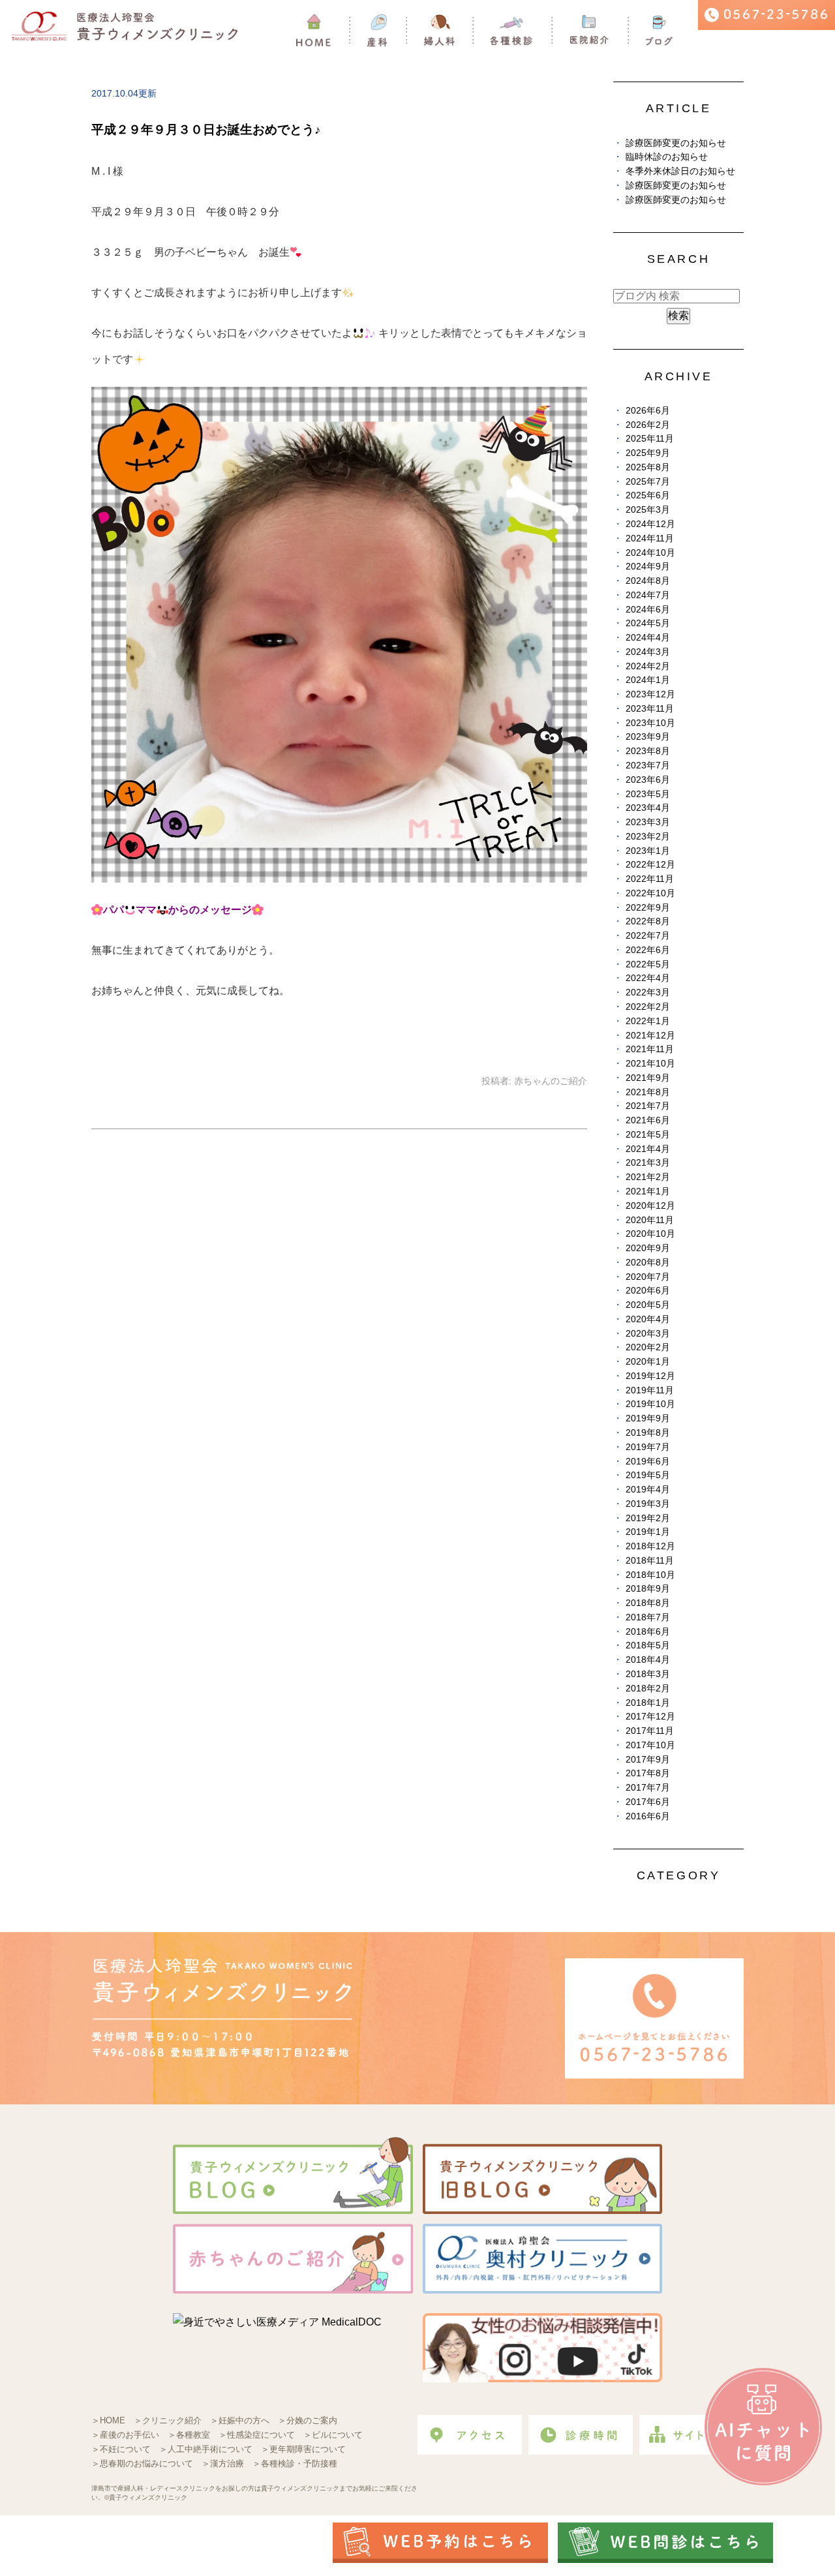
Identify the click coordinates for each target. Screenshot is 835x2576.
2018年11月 (650, 1561)
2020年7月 (648, 1277)
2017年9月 (648, 1760)
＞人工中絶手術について (206, 2449)
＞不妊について (121, 2449)
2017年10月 (650, 1745)
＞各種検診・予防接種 (295, 2463)
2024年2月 (648, 666)
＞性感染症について (257, 2435)
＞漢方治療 (223, 2463)
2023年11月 (650, 709)
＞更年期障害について (303, 2449)
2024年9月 (648, 567)
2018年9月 (648, 1589)
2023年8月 (648, 751)
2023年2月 (648, 837)
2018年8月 (648, 1603)
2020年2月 (648, 1347)
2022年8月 (648, 921)
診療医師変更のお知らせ (676, 143)
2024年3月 (648, 652)
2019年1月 (648, 1532)
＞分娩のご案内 (308, 2420)
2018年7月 (648, 1617)
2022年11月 (650, 879)
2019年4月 (648, 1490)
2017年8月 (648, 1773)
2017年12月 (650, 1717)
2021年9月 (648, 1078)
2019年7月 (648, 1447)
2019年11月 (650, 1390)
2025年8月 (648, 467)
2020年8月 (648, 1263)
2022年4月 (648, 978)
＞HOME (108, 2420)
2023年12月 (650, 694)
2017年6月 (648, 1802)
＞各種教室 (189, 2435)
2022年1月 (648, 1021)
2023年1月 (648, 851)
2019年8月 (648, 1433)
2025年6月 (648, 495)
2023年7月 (648, 765)
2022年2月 (648, 1007)
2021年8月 (648, 1092)
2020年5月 (648, 1305)
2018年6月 (648, 1632)
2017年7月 (648, 1788)
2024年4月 (648, 638)
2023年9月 (648, 737)
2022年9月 (648, 908)
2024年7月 (648, 595)
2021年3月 (648, 1163)
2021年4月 (648, 1149)
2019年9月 (648, 1418)
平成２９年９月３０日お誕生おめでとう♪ (206, 129)
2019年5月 (648, 1475)
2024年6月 (648, 610)
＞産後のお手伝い (125, 2435)
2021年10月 (650, 1064)
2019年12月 (650, 1376)
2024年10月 (650, 553)
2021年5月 (648, 1135)
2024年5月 (648, 623)
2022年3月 (648, 993)
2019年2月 (648, 1518)
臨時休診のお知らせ (667, 157)
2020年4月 (648, 1319)
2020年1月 (648, 1362)
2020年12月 (650, 1206)
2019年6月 (648, 1462)
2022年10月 (650, 893)
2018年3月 (648, 1674)
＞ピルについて (333, 2435)
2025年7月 (648, 482)
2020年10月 (650, 1234)
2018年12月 (650, 1546)
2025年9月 (648, 453)
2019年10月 (650, 1404)
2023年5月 (648, 794)
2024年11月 (650, 538)
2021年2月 (648, 1177)
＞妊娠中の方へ (240, 2420)
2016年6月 (648, 1816)
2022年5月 (648, 964)
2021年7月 (648, 1106)
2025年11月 (650, 439)
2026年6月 (648, 411)
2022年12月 (650, 865)
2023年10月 (650, 723)
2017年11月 (650, 1731)
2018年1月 (648, 1703)
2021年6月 (648, 1120)
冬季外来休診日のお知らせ (680, 171)
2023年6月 (648, 780)
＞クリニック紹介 (168, 2420)
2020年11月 (650, 1220)
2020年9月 (648, 1248)
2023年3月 (648, 822)
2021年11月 (650, 1049)
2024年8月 (648, 581)
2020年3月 (648, 1334)
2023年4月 (648, 808)
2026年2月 (648, 425)
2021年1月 (648, 1191)
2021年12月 (650, 1036)
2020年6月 (648, 1291)
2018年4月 (648, 1660)
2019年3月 (648, 1504)
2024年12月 (650, 524)
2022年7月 (648, 936)
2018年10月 (650, 1575)
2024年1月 (648, 680)
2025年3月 (648, 510)
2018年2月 (648, 1689)
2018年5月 (648, 1645)
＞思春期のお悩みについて (142, 2463)
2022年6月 (648, 950)
